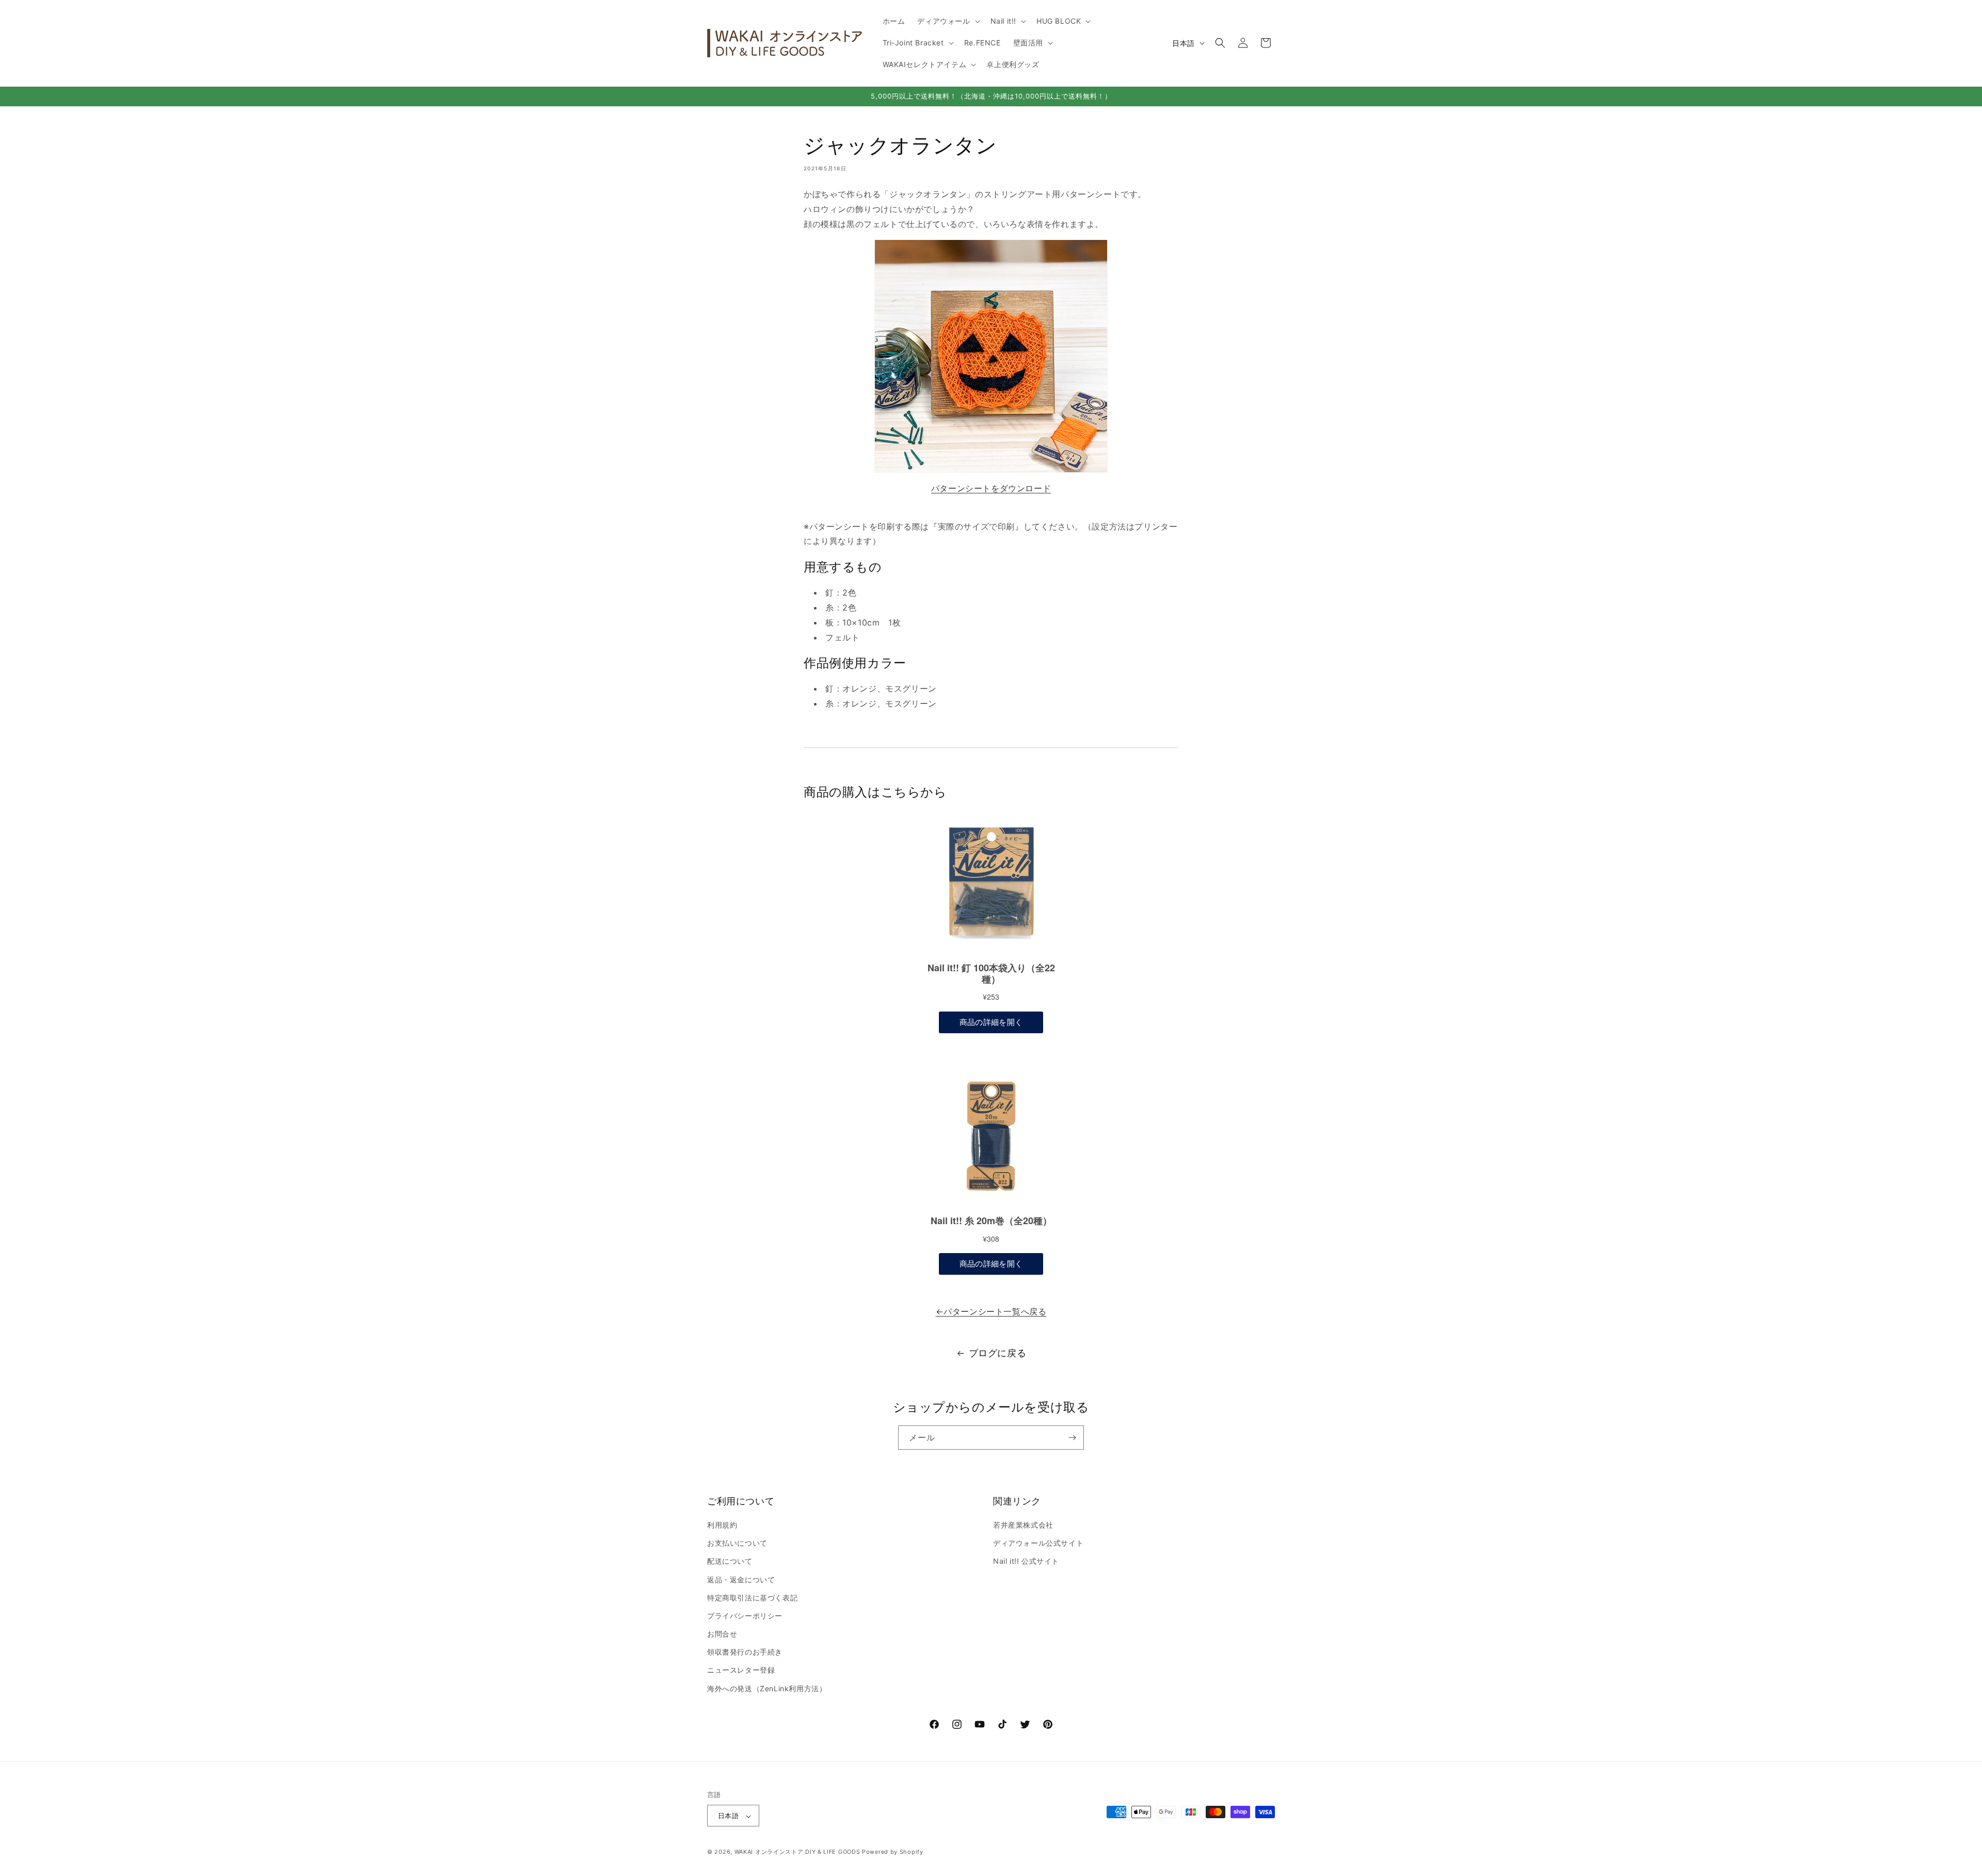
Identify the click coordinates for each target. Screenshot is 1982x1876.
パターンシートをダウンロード (991, 488)
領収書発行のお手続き (745, 1652)
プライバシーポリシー (745, 1616)
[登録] (1072, 1438)
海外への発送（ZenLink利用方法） (767, 1688)
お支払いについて (737, 1543)
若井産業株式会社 (1023, 1525)
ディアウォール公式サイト (1038, 1543)
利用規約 (722, 1525)
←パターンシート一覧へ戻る (991, 1311)
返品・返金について (741, 1580)
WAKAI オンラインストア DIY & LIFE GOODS (797, 1852)
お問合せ (722, 1634)
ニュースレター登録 (741, 1670)
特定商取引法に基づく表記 (752, 1598)
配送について (730, 1561)
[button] (947, 21)
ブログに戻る (998, 1353)
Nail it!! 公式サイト (1026, 1561)
